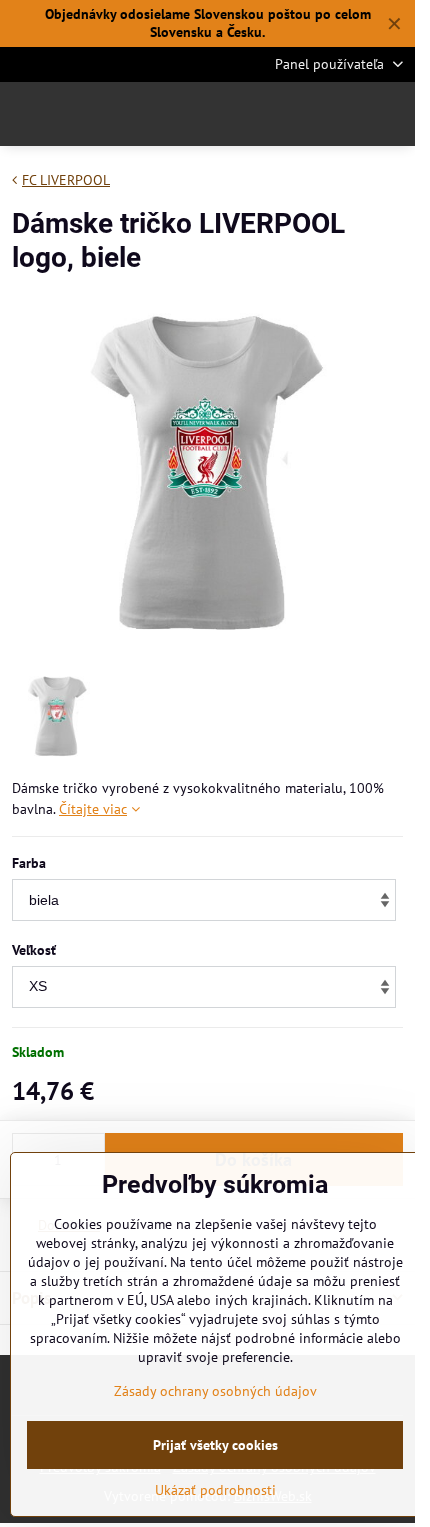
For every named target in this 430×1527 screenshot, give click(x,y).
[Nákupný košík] (343, 114)
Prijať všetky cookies (215, 1445)
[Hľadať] (295, 114)
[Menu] (391, 114)
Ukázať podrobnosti (215, 1490)
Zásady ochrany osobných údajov (215, 1391)
